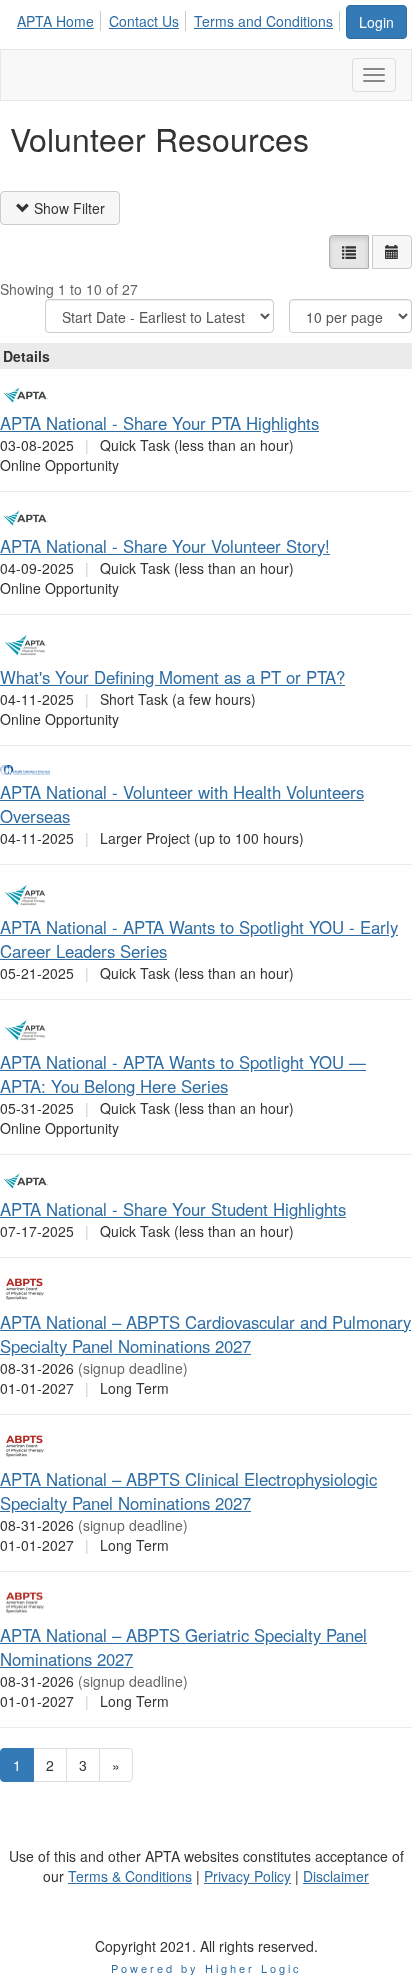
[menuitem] (61, 18)
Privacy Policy (247, 1876)
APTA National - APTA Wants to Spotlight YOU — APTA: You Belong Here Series (183, 1074)
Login (376, 22)
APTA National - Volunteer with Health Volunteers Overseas (182, 804)
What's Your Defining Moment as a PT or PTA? (172, 677)
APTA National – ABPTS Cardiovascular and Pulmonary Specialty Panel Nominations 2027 (205, 1334)
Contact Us (144, 21)
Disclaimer (336, 1876)
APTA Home (55, 21)
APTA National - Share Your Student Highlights (173, 1209)
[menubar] (180, 18)
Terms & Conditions (130, 1876)
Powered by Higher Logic (206, 1968)
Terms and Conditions (263, 21)
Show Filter (67, 208)
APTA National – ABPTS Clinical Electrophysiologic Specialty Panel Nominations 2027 (188, 1491)
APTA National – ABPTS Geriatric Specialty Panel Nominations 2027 (183, 1647)
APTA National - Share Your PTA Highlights (159, 423)
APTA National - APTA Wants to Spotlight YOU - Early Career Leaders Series (199, 939)
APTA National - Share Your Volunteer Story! (165, 546)
